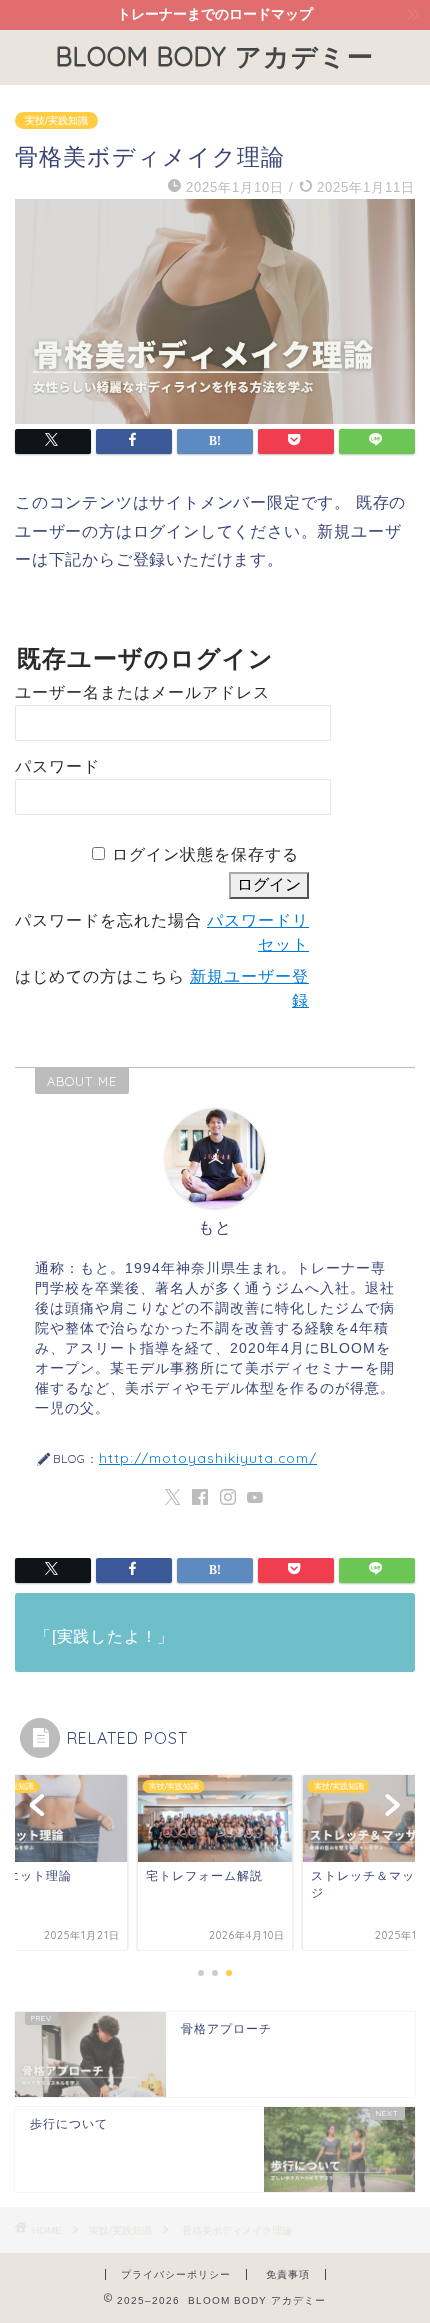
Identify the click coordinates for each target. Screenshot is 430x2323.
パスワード (57, 766)
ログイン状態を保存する (205, 854)
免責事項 (288, 2274)
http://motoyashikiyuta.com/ (208, 1457)
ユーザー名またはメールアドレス (142, 692)
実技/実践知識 (56, 120)
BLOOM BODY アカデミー (215, 56)
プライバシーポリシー (176, 2274)
